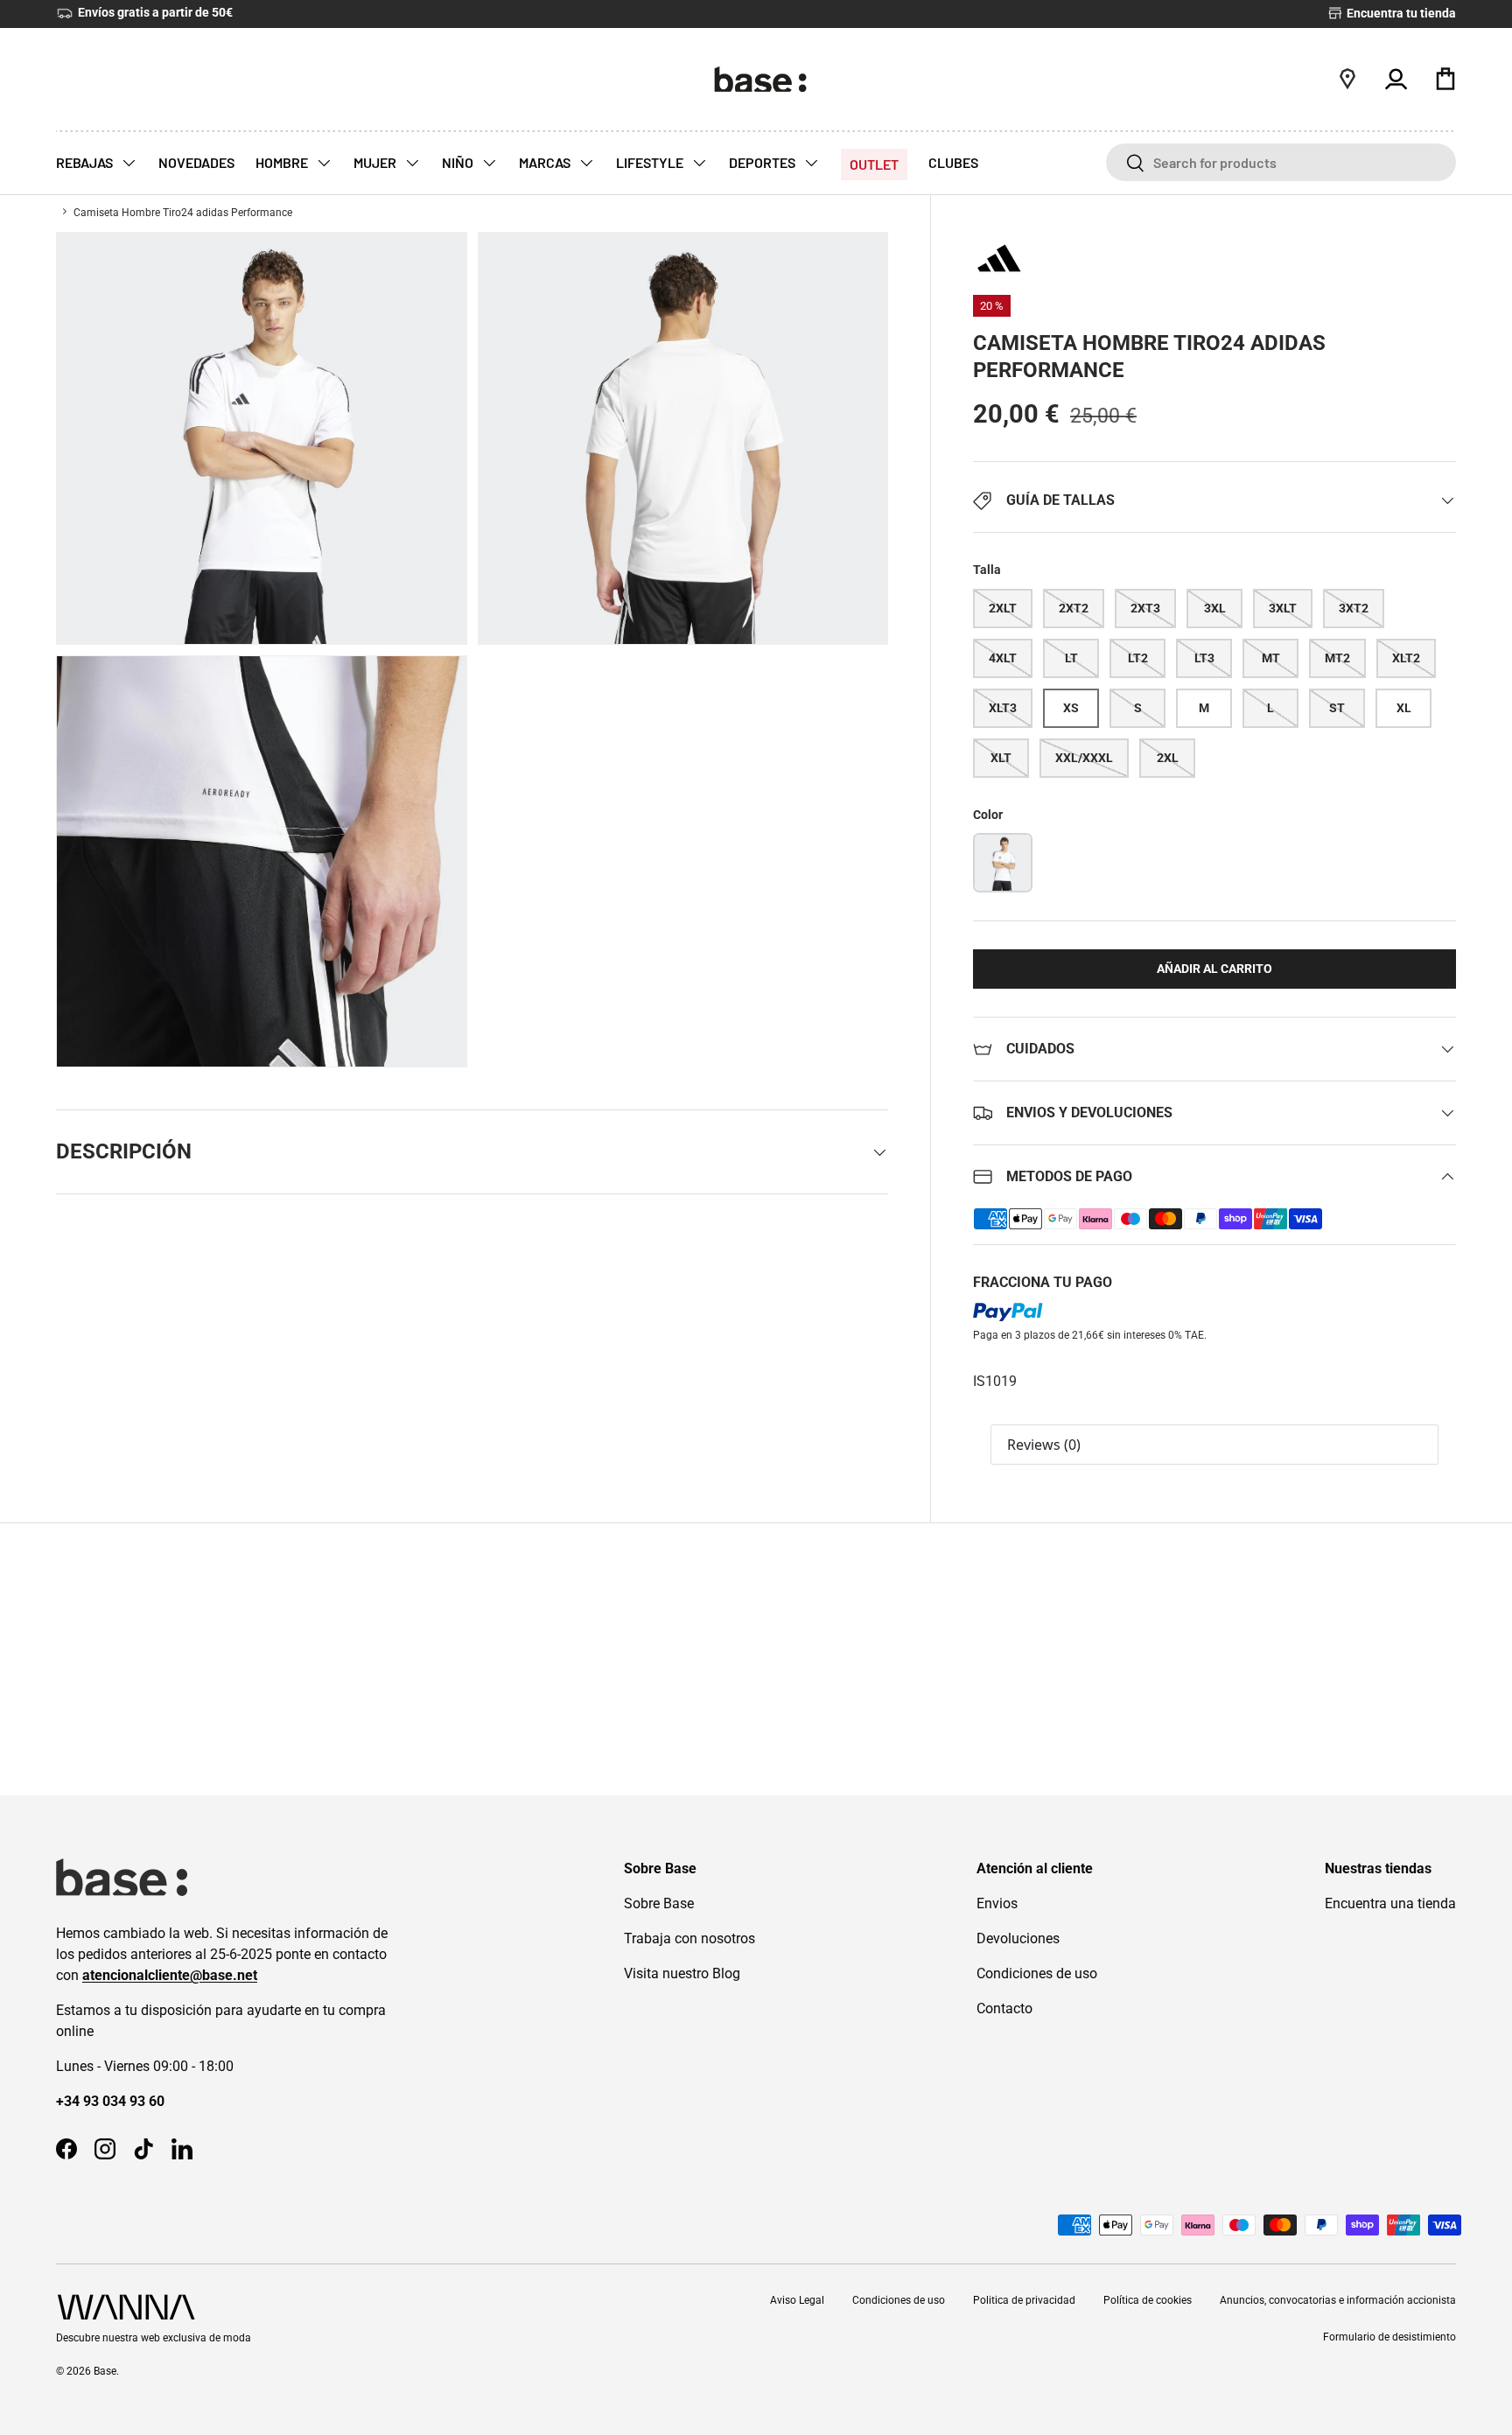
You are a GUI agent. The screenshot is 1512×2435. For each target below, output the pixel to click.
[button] (1445, 79)
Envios (997, 1903)
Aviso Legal (797, 2300)
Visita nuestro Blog (682, 1973)
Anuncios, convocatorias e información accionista (1338, 2300)
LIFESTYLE (651, 162)
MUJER (376, 162)
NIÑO (459, 162)
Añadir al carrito (1214, 969)
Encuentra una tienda (1390, 1903)
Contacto (1004, 2008)
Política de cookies (1148, 2300)
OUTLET (874, 164)
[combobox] (1281, 162)
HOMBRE (283, 162)
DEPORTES (763, 162)
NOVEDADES (196, 162)
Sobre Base (659, 1903)
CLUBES (953, 162)
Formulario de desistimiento (1389, 2337)
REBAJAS (86, 162)
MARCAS (546, 162)
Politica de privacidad (1024, 2300)
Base (105, 2371)
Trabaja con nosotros (689, 1938)
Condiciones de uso (1037, 1973)
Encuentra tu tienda (1400, 14)
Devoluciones (1018, 1938)
